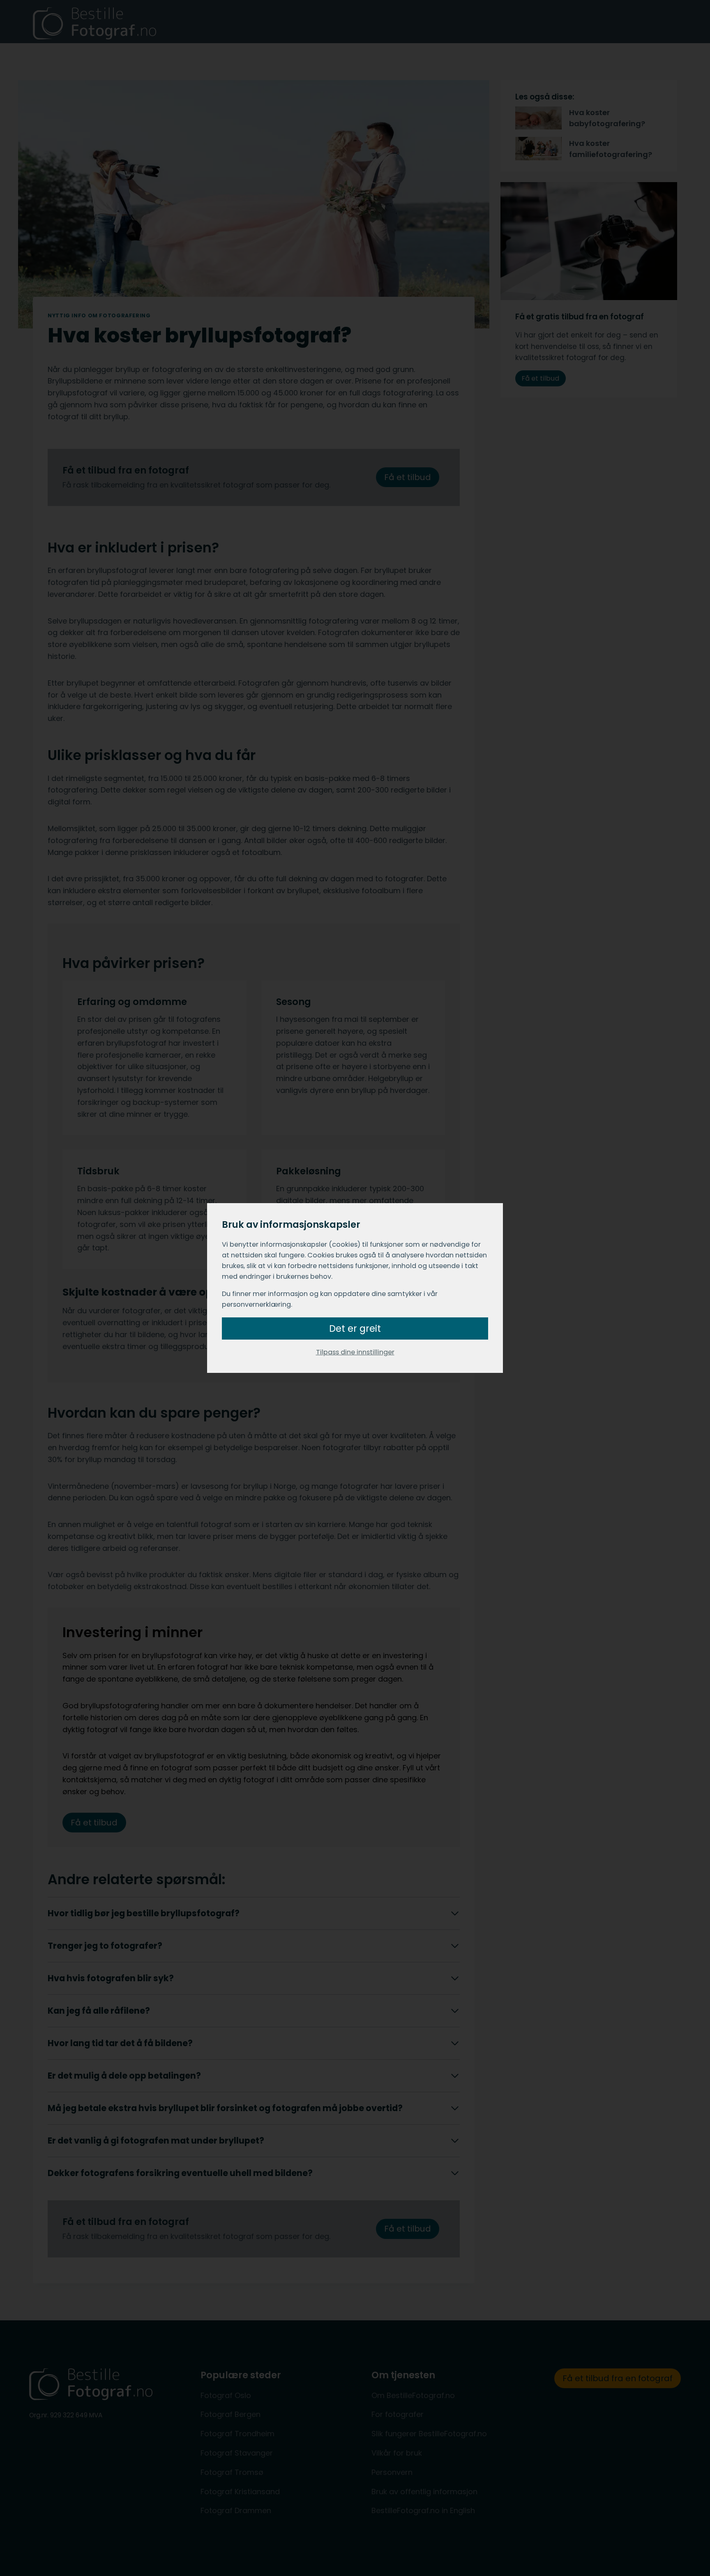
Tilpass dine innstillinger (355, 1352)
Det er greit (355, 1328)
